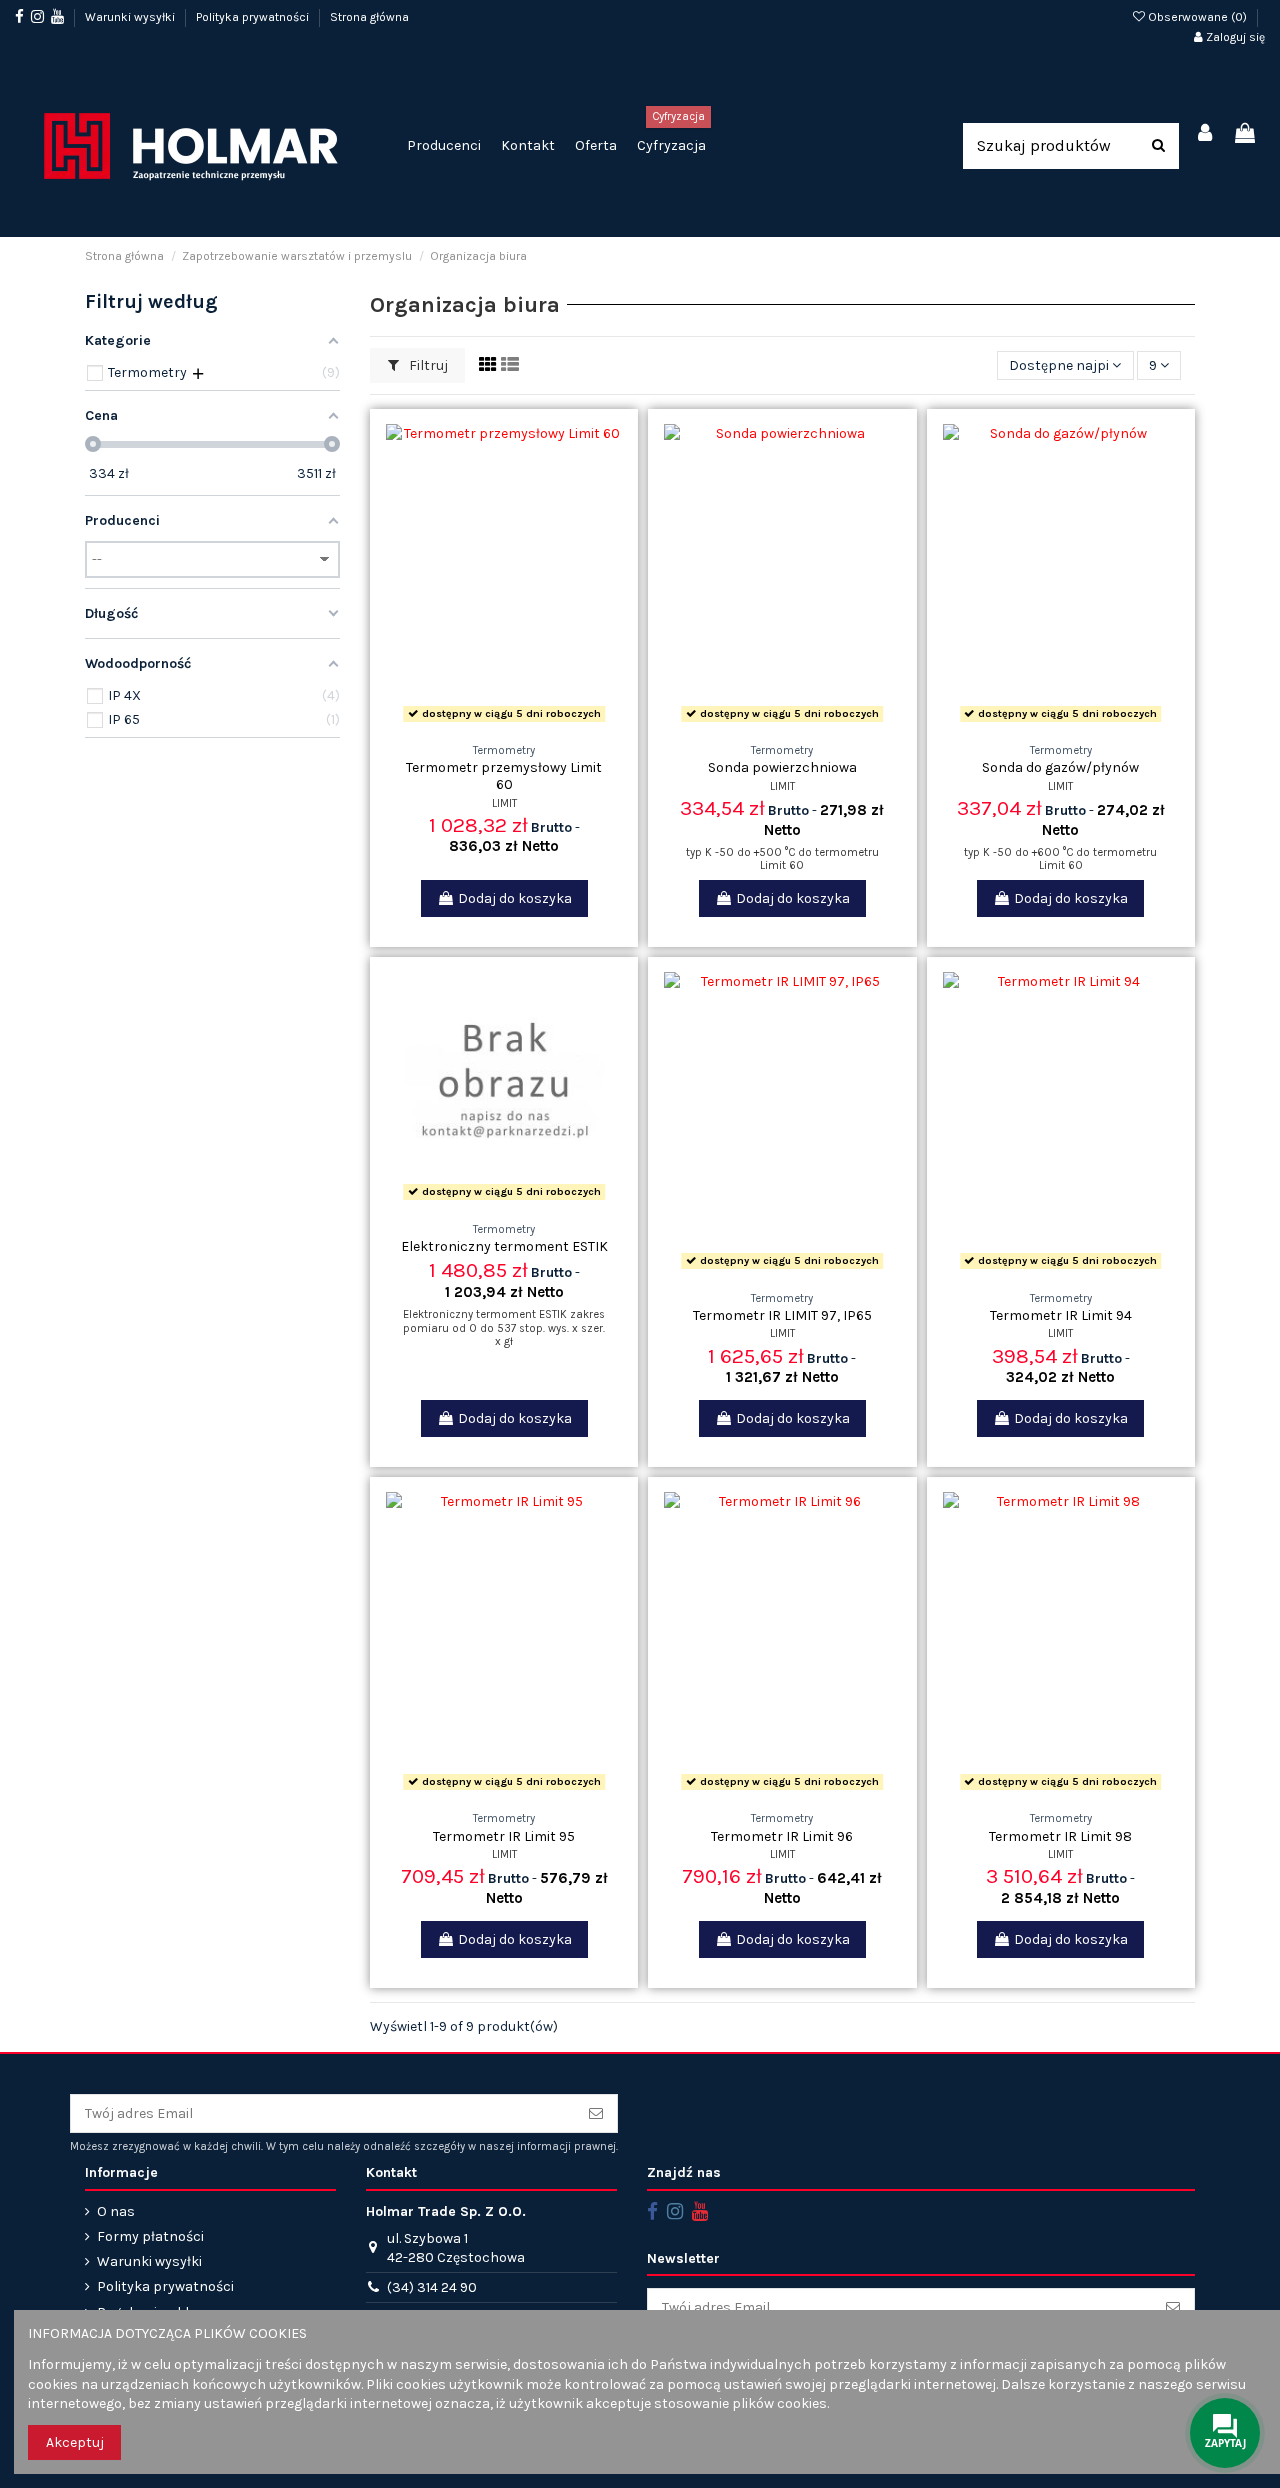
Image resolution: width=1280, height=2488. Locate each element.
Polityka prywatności (254, 17)
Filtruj (427, 365)
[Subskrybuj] (596, 2114)
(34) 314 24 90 (432, 2287)
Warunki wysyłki (131, 17)
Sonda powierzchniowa (782, 767)
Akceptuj (75, 2442)
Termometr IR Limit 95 (504, 1836)
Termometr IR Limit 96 (782, 1836)
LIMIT (504, 803)
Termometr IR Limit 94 (1061, 1315)
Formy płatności (150, 2236)
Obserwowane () (1197, 17)
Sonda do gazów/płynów (1060, 767)
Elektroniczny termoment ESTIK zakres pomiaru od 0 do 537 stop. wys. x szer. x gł (504, 1328)
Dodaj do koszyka (515, 898)
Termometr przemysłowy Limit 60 (504, 776)
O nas (116, 2211)
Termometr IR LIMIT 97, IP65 (782, 1315)
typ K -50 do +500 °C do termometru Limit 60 (782, 859)
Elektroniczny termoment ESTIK (504, 1246)
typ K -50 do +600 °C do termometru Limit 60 (1060, 859)
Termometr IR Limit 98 (1060, 1836)
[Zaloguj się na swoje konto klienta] (1206, 134)
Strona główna (369, 17)
